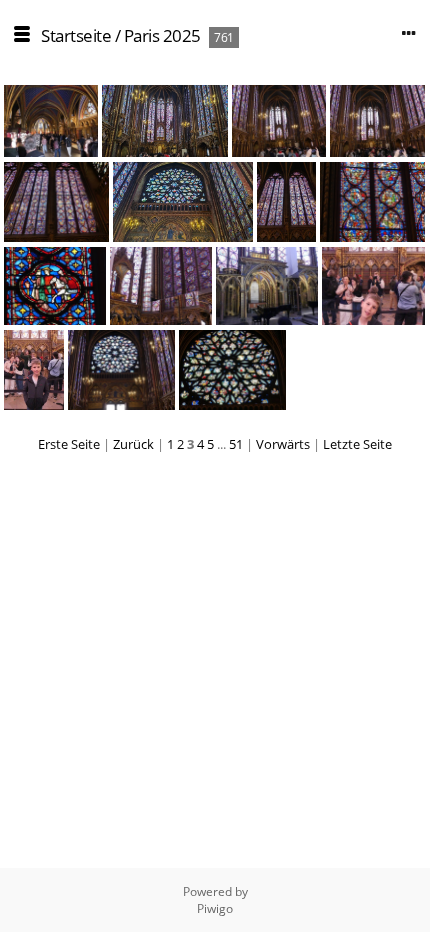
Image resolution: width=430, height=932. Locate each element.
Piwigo (215, 908)
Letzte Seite (357, 444)
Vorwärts (283, 444)
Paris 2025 (162, 35)
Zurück (133, 444)
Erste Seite (69, 444)
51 (236, 444)
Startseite (76, 35)
